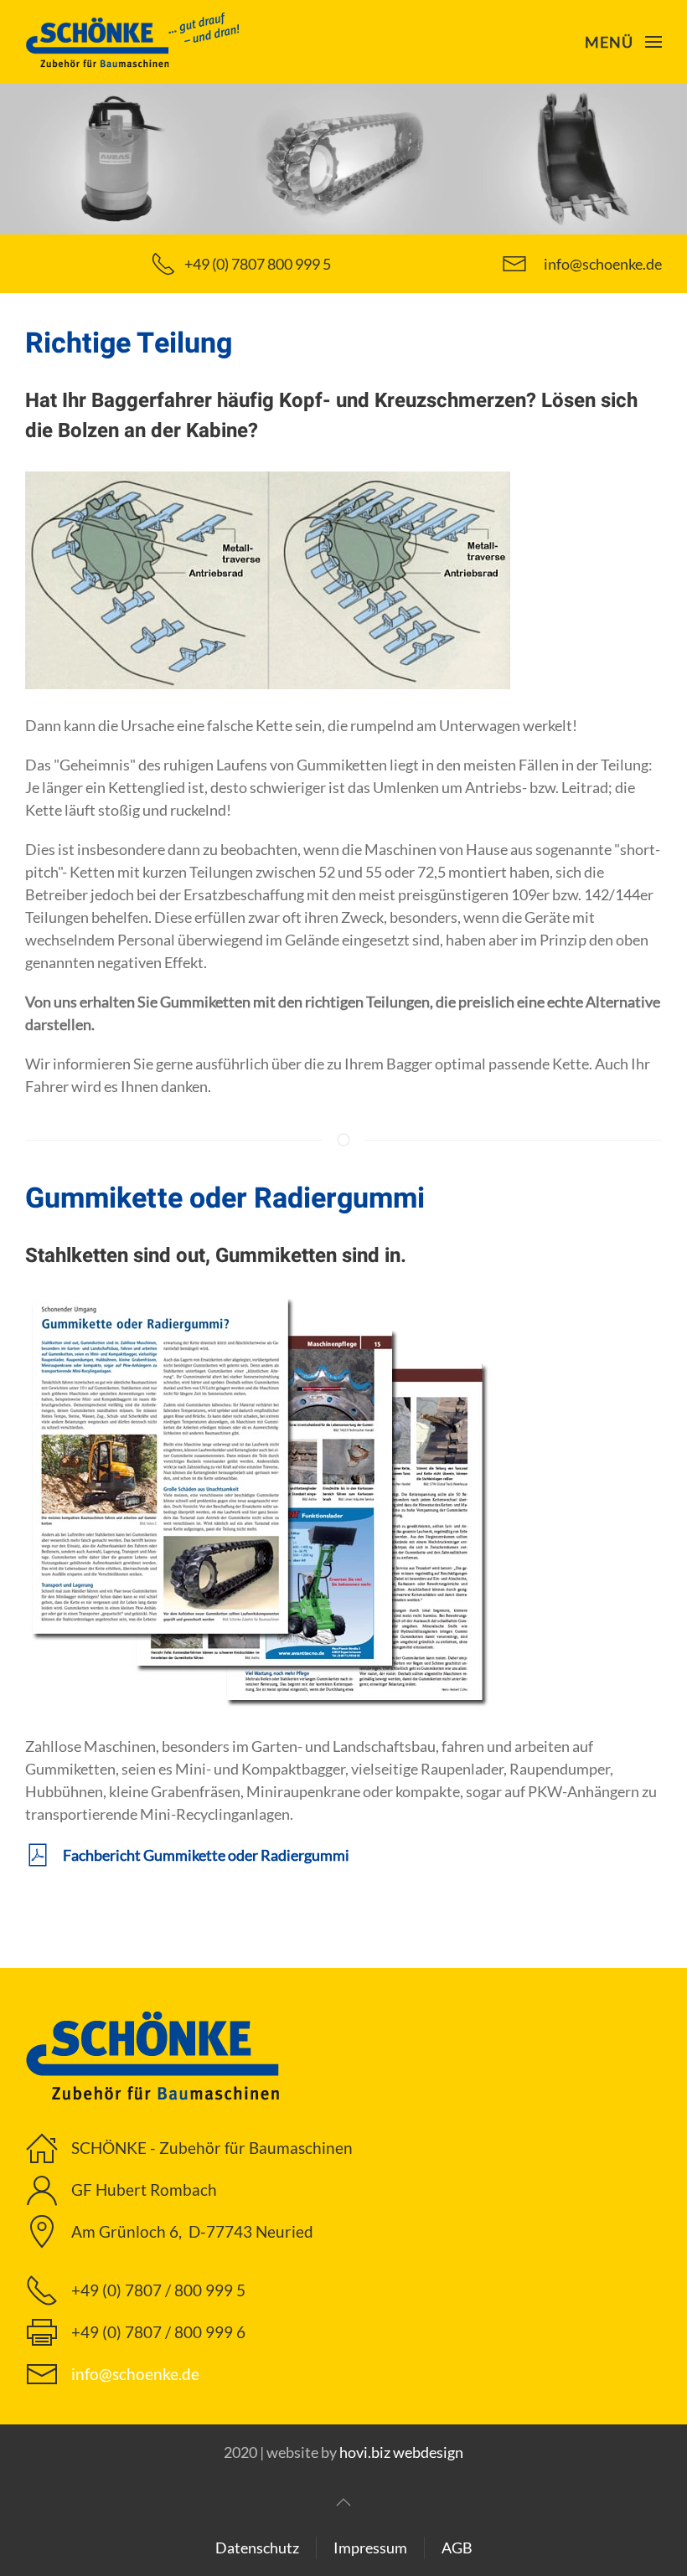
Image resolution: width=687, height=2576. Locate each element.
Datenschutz (257, 2548)
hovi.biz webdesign (401, 2452)
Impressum (370, 2548)
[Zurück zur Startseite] (134, 42)
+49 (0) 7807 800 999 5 (258, 264)
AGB (457, 2548)
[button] (624, 42)
